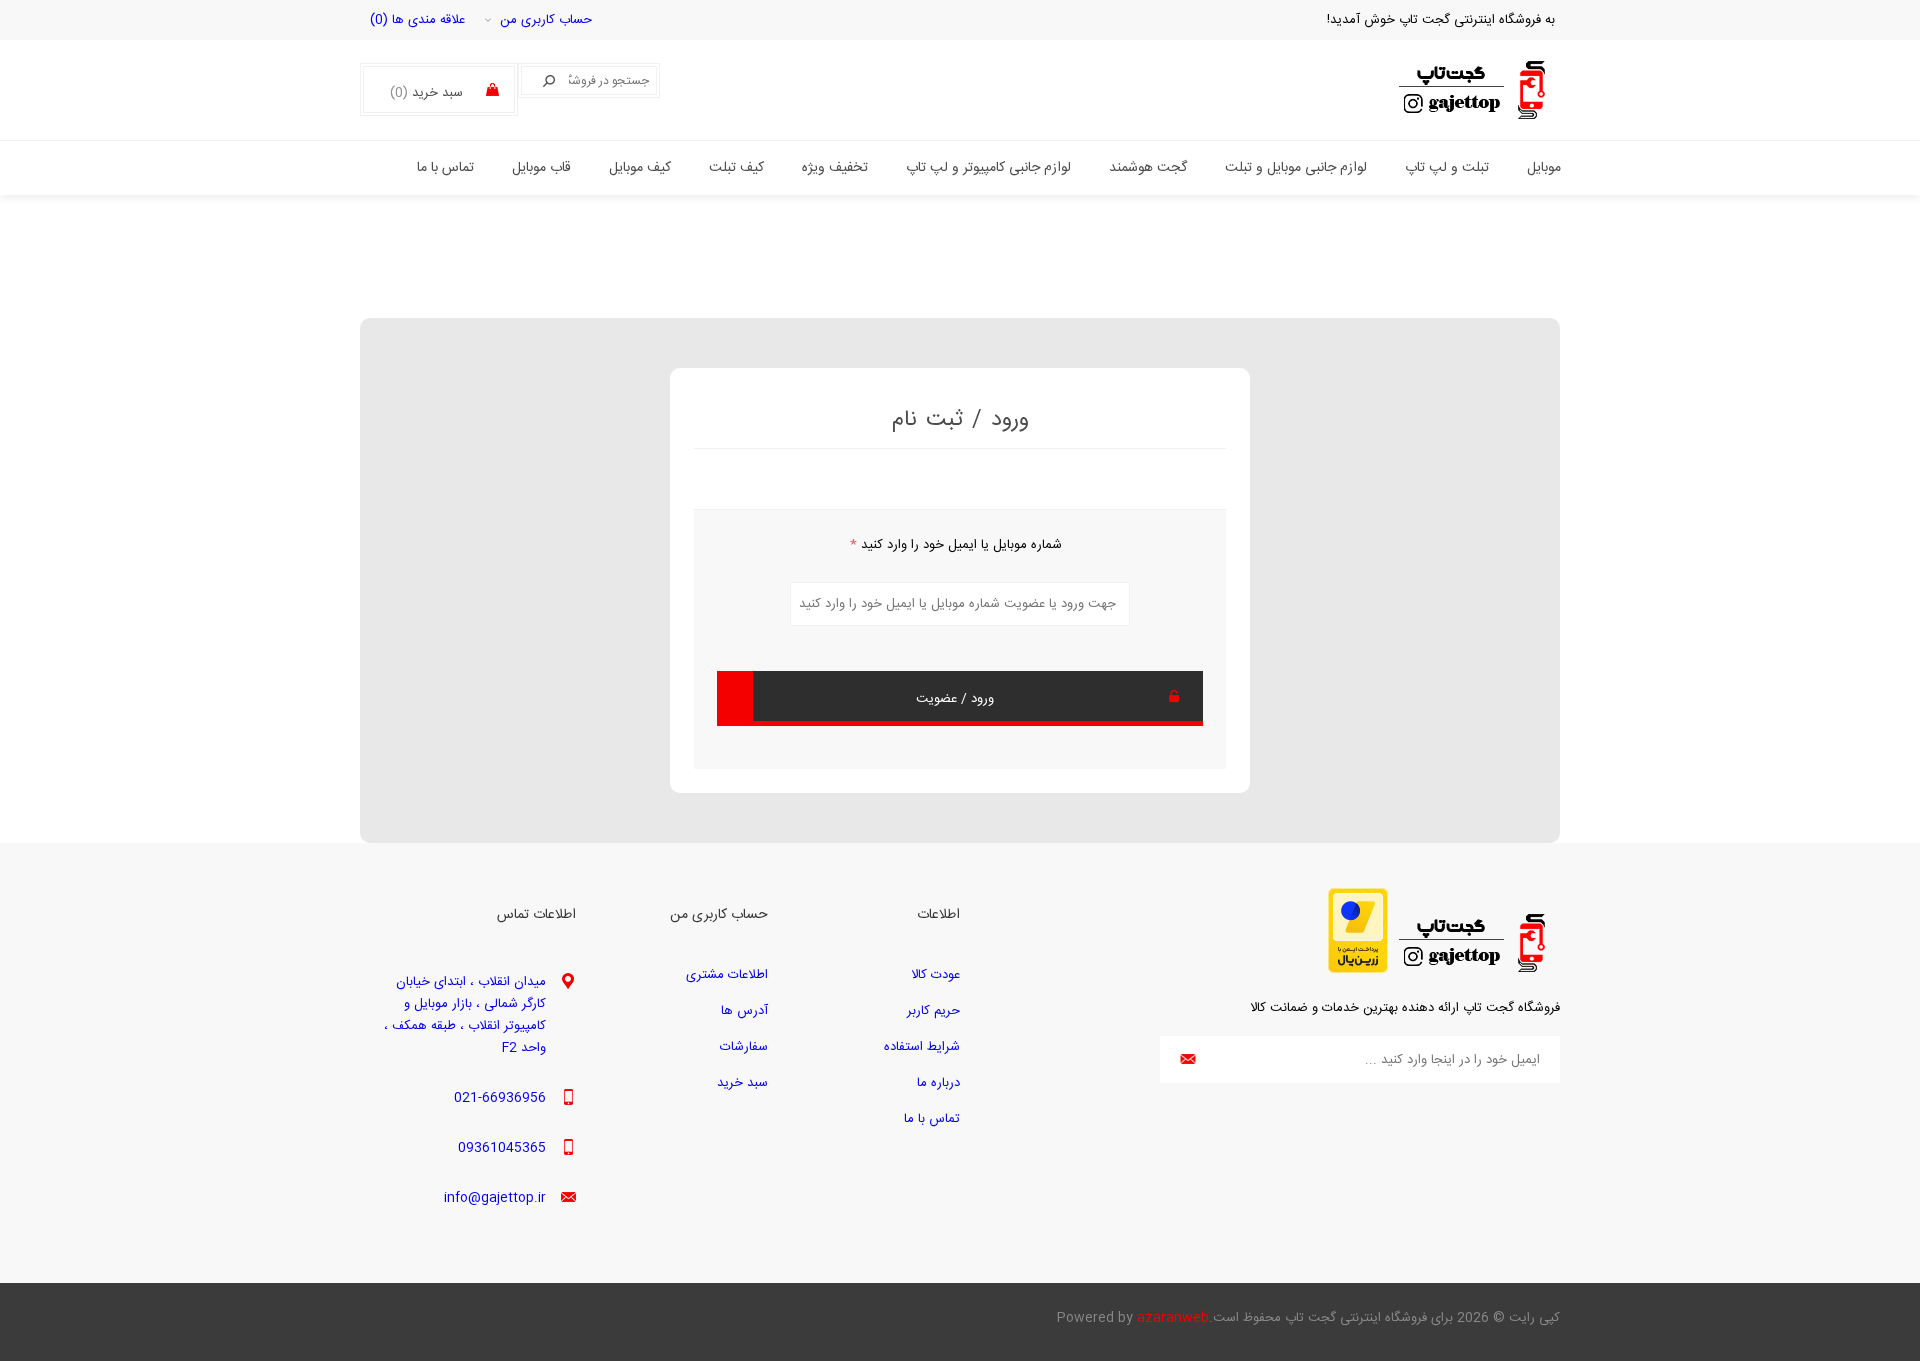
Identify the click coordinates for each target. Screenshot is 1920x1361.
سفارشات (744, 1047)
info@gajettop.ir (495, 1198)
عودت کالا (935, 975)
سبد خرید (742, 1083)
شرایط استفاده (922, 1047)
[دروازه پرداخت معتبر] (1358, 970)
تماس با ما (932, 1119)
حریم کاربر (933, 1011)
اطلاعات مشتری (727, 975)
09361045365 (502, 1148)
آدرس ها (744, 1011)
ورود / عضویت (955, 699)
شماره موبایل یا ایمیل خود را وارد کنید (956, 545)
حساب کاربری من (546, 20)
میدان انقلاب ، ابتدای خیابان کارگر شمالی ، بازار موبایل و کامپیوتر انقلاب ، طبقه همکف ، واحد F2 (465, 1015)
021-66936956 (500, 1098)
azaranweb (1173, 1318)
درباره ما (938, 1083)
